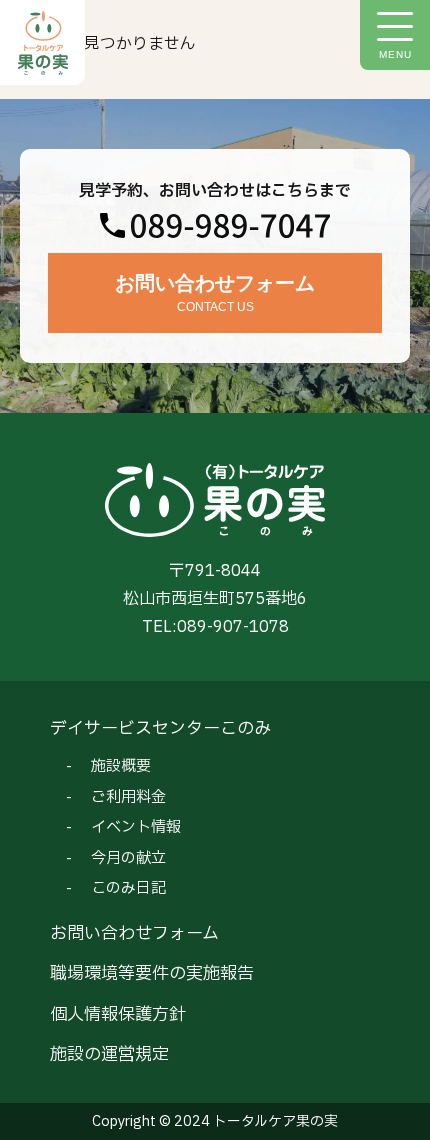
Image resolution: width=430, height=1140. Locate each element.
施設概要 (121, 766)
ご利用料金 (128, 797)
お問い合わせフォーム (134, 933)
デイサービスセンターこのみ (160, 728)
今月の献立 (128, 858)
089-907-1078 (233, 627)
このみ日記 (128, 888)
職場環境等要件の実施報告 (152, 973)
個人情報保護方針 (118, 1014)
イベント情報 (136, 827)
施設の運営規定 (109, 1054)
